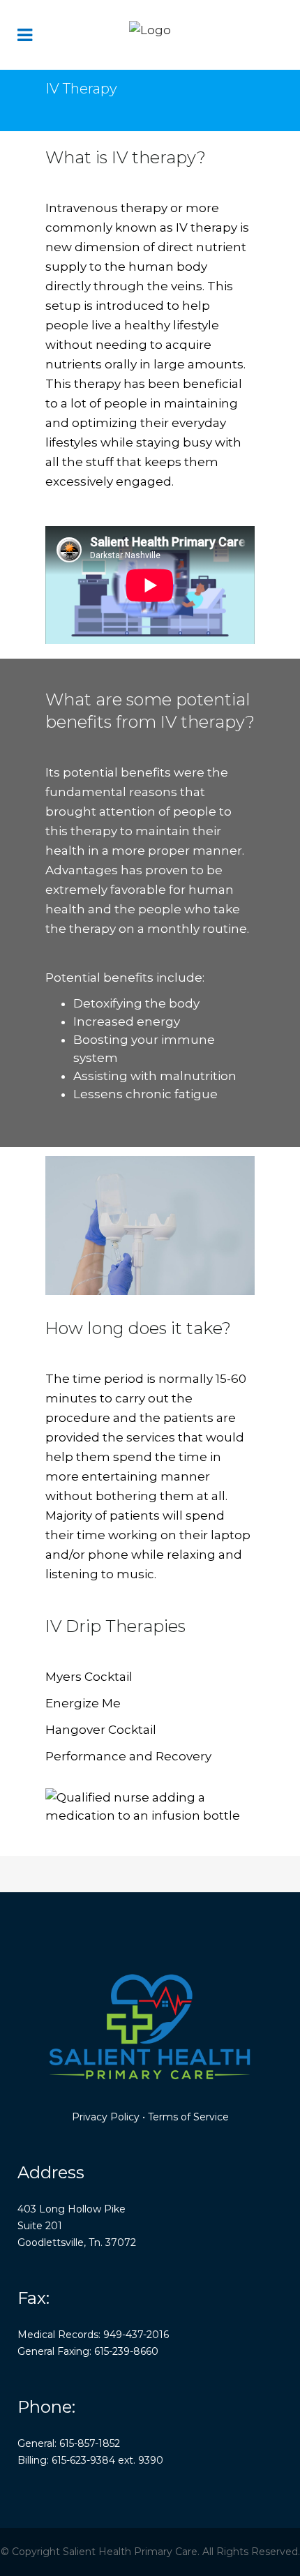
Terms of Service (188, 2117)
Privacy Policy (106, 2117)
